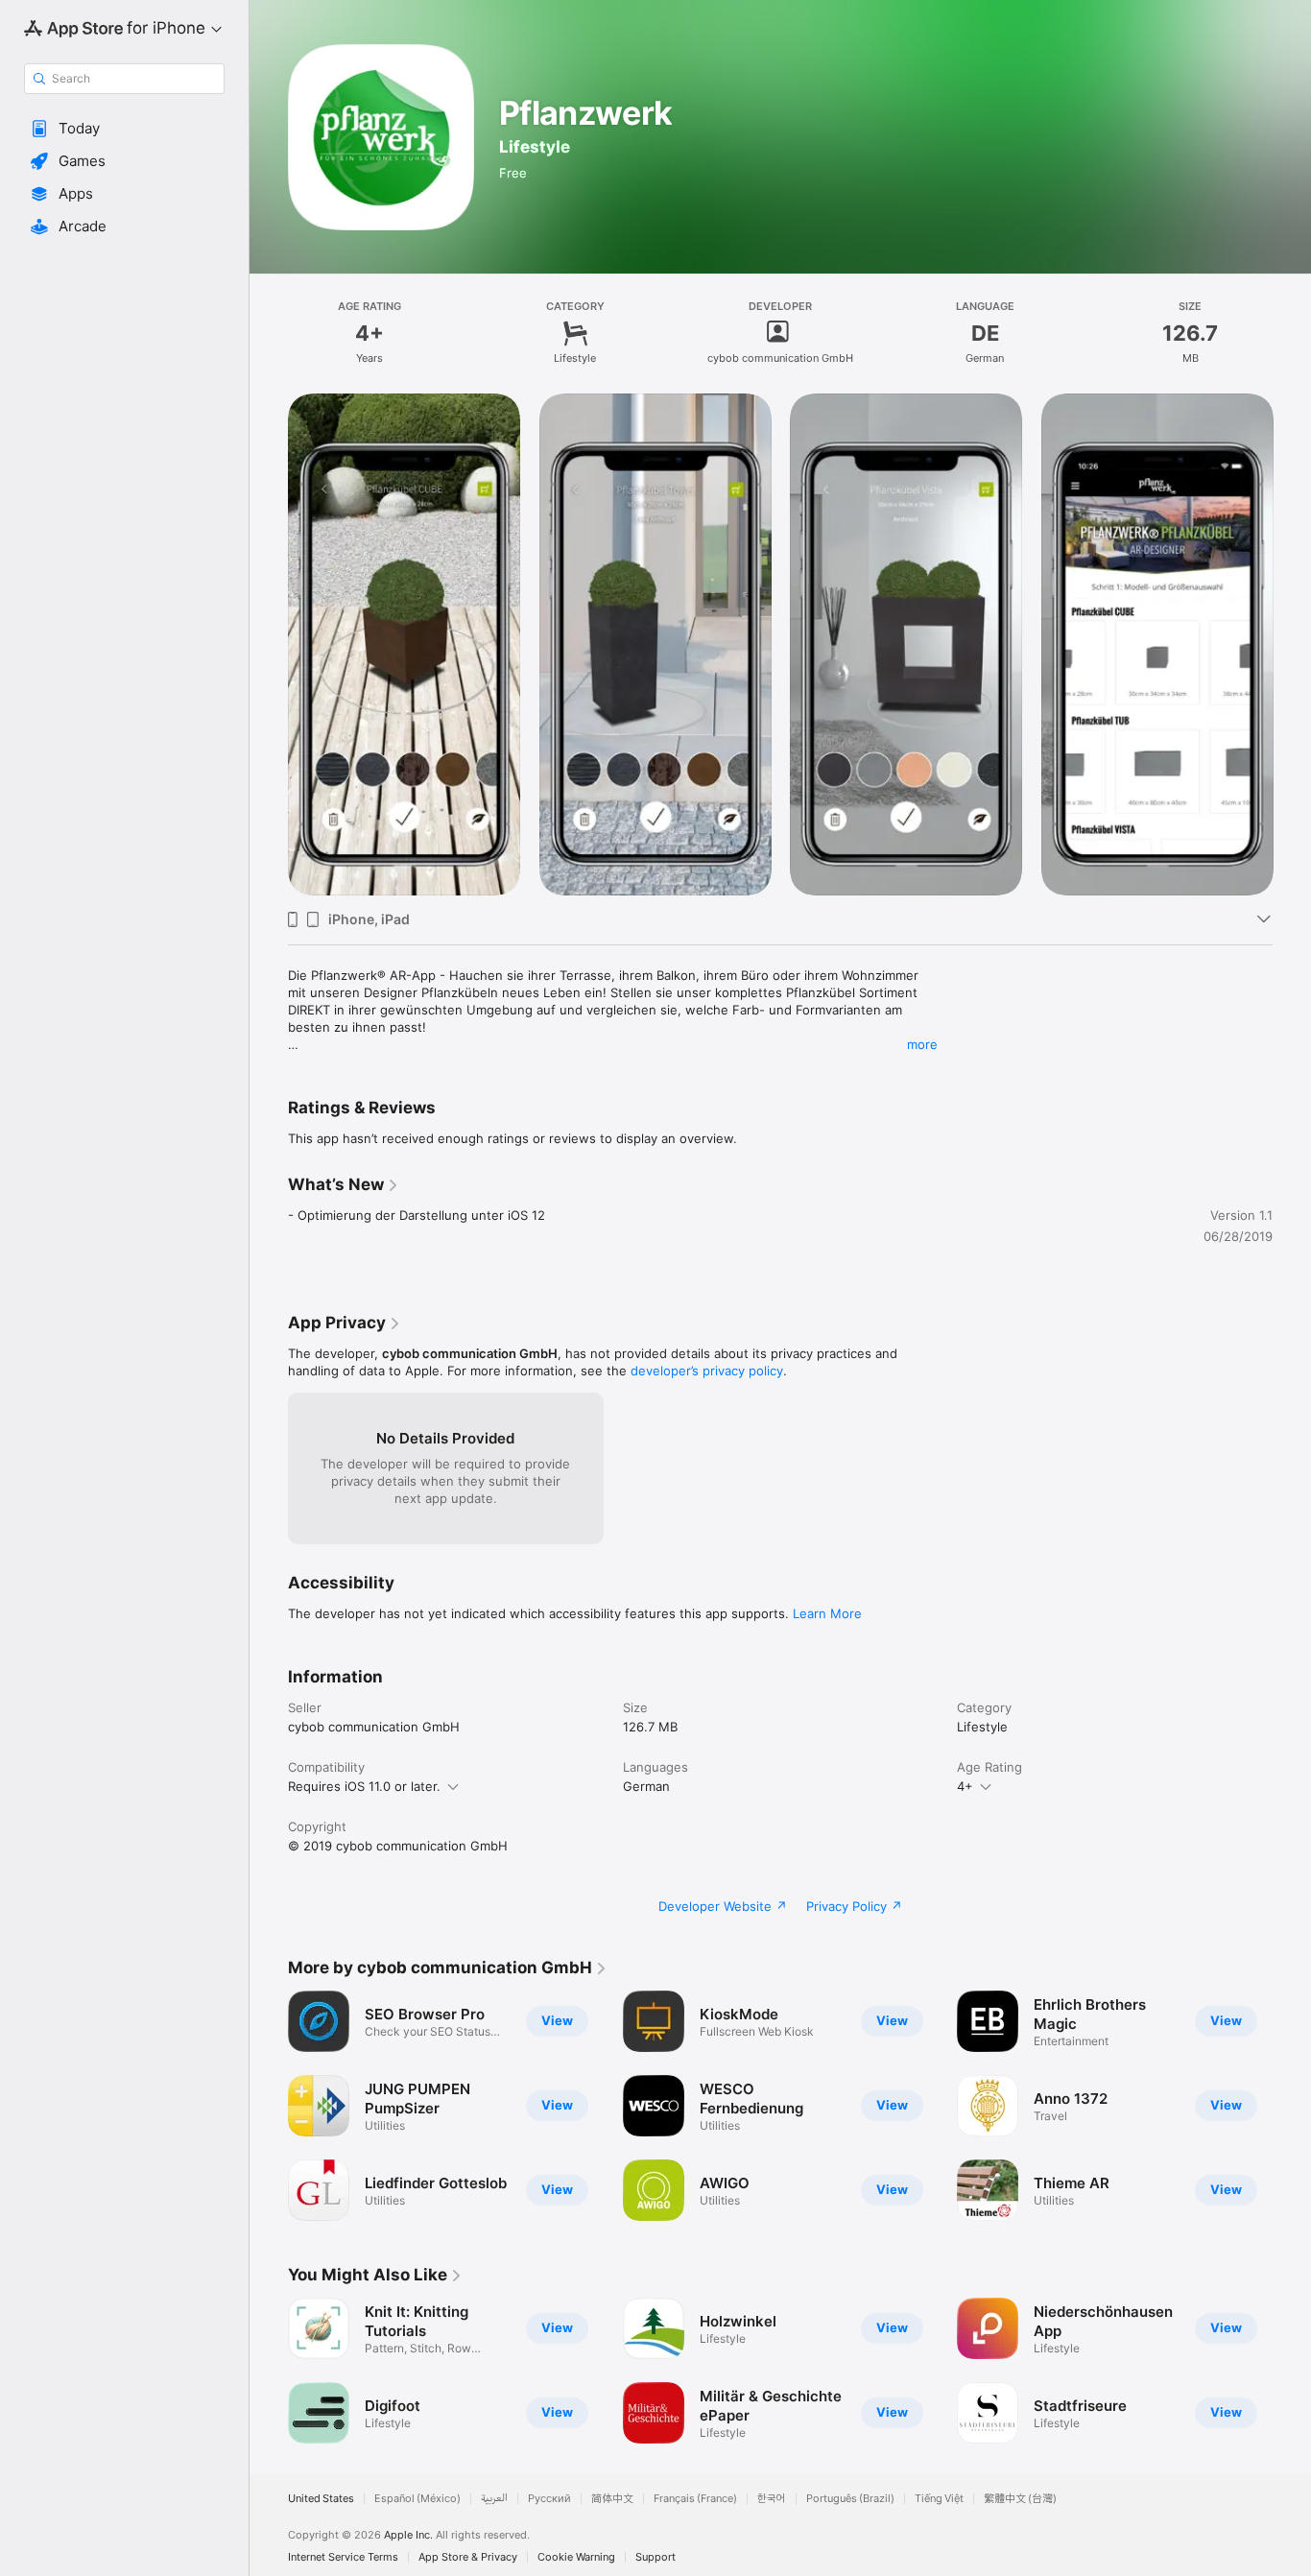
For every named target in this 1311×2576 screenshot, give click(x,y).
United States (321, 2499)
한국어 (772, 2499)
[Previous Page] (269, 2106)
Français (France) (695, 2499)
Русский (549, 2499)
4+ (965, 1786)
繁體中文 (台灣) (1020, 2499)
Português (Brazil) (850, 2499)
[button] (124, 129)
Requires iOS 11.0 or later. (364, 1786)
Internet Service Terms (343, 2557)
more (922, 1044)
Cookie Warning (576, 2557)
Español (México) (417, 2499)
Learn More (827, 1613)
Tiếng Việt (939, 2499)
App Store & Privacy (468, 2557)
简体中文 (612, 2499)
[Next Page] (1292, 2106)
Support (655, 2557)
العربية (494, 2499)
